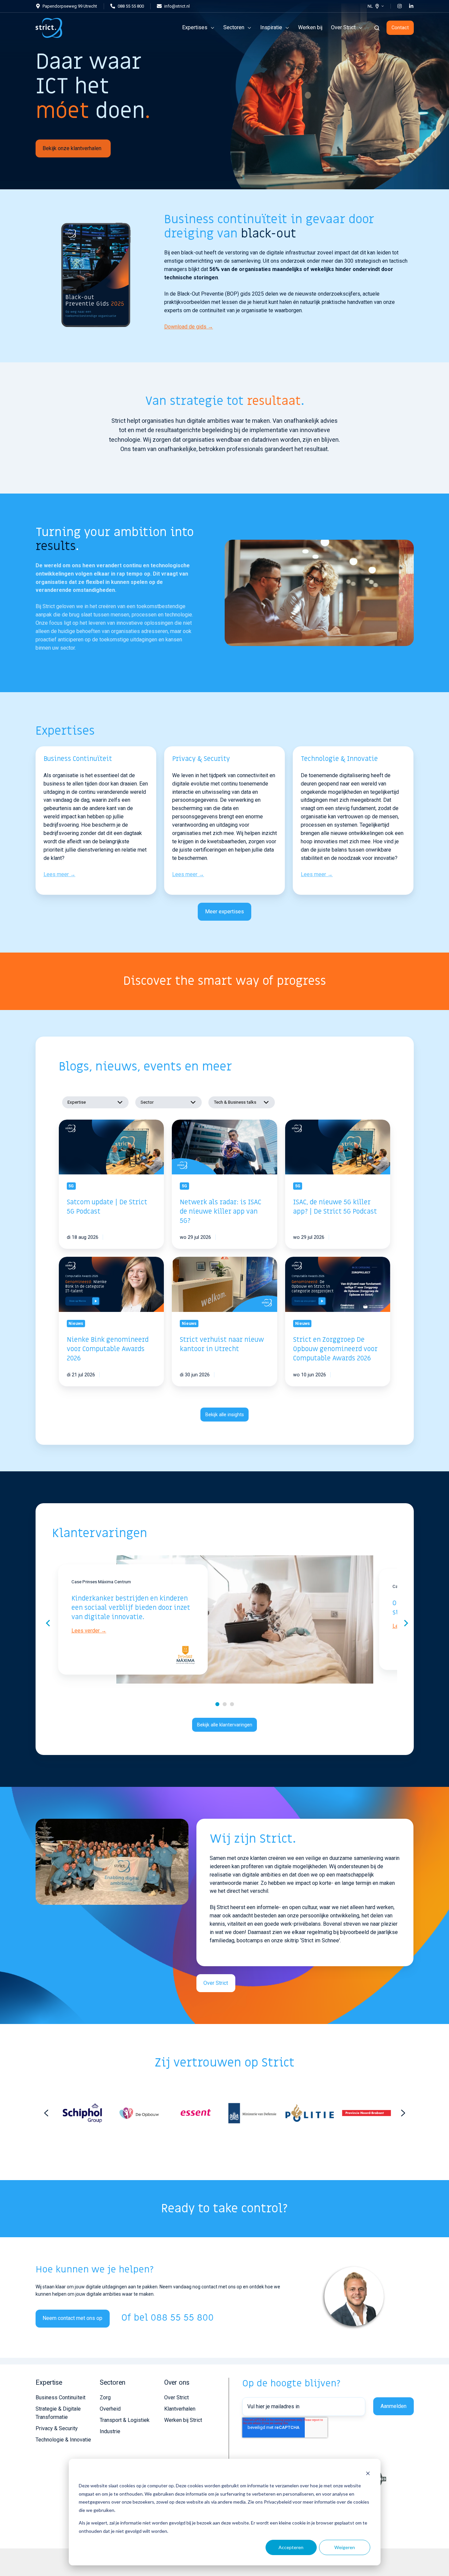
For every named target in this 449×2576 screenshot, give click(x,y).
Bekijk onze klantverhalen (72, 148)
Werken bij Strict (183, 2420)
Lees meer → (59, 874)
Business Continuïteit (60, 2397)
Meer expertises (224, 912)
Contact (400, 28)
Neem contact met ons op (72, 2318)
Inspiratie (271, 27)
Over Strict (343, 27)
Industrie (110, 2431)
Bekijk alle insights (225, 1415)
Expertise (49, 2383)
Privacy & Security (57, 2428)
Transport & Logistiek (125, 2420)
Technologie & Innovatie (63, 2440)
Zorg (105, 2397)
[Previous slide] (46, 2113)
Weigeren (345, 2547)
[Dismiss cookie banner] (368, 2473)
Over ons (177, 2383)
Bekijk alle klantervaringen (225, 1725)
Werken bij (310, 27)
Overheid (110, 2409)
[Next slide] (403, 2113)
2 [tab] (225, 1704)
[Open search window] (377, 28)
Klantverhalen (180, 2409)
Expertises (195, 27)
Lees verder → (89, 1631)
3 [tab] (232, 1704)
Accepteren (291, 2547)
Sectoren (234, 27)
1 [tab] (217, 1704)
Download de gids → (189, 327)
